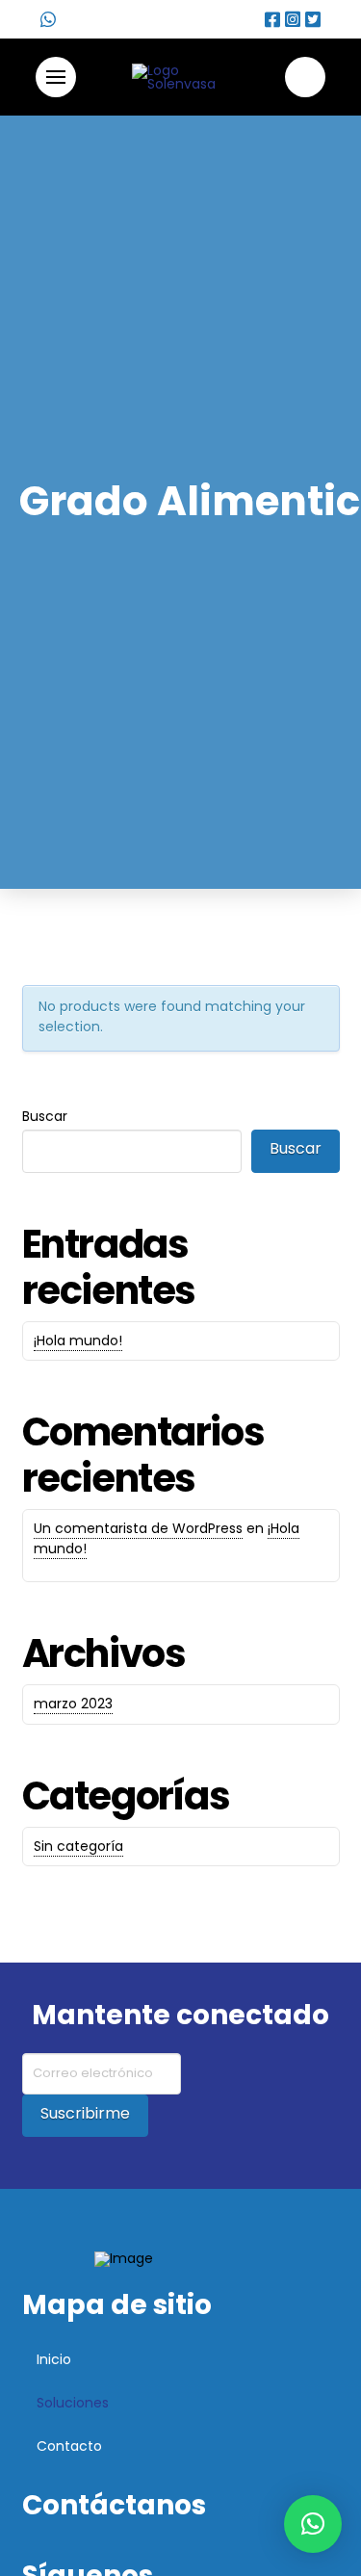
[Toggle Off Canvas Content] (56, 77)
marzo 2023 (73, 1704)
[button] (313, 2524)
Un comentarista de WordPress (138, 1528)
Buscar (45, 1116)
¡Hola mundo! (78, 1340)
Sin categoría (78, 1846)
